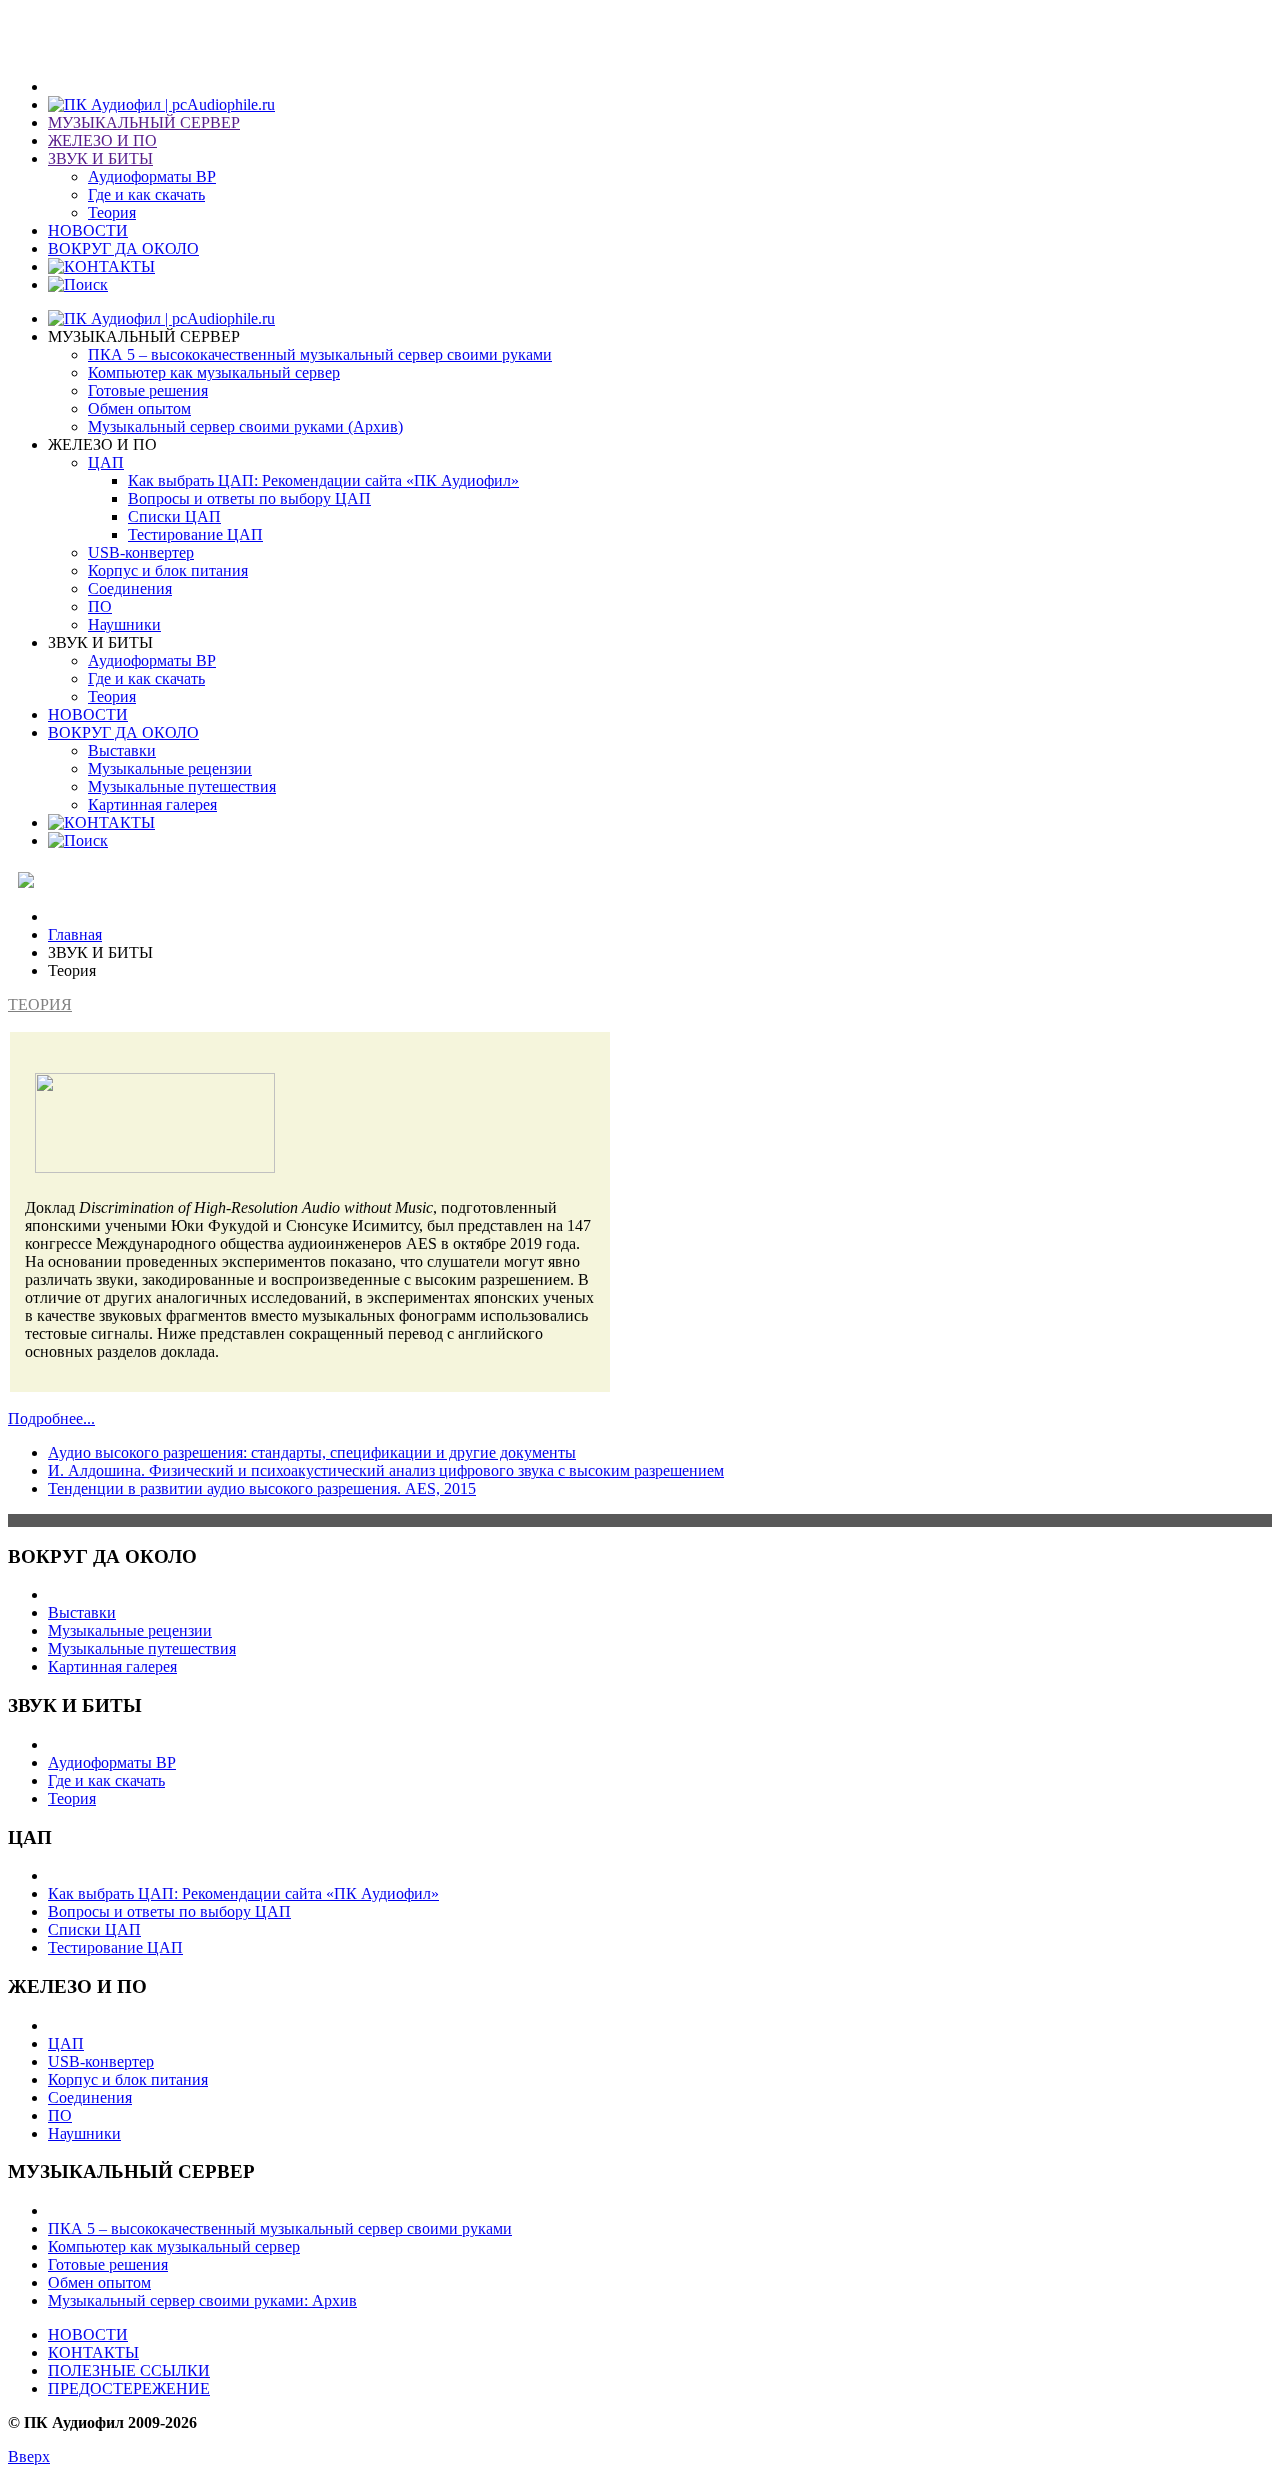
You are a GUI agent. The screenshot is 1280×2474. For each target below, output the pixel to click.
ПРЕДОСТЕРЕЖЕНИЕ (129, 2388)
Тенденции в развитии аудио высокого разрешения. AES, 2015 (262, 1488)
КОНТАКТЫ (93, 2352)
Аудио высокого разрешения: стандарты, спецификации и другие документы (312, 1452)
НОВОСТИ (88, 2334)
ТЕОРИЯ (40, 1004)
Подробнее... (51, 1418)
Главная (75, 934)
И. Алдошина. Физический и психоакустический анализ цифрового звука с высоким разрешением (386, 1470)
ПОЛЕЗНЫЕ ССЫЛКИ (129, 2370)
